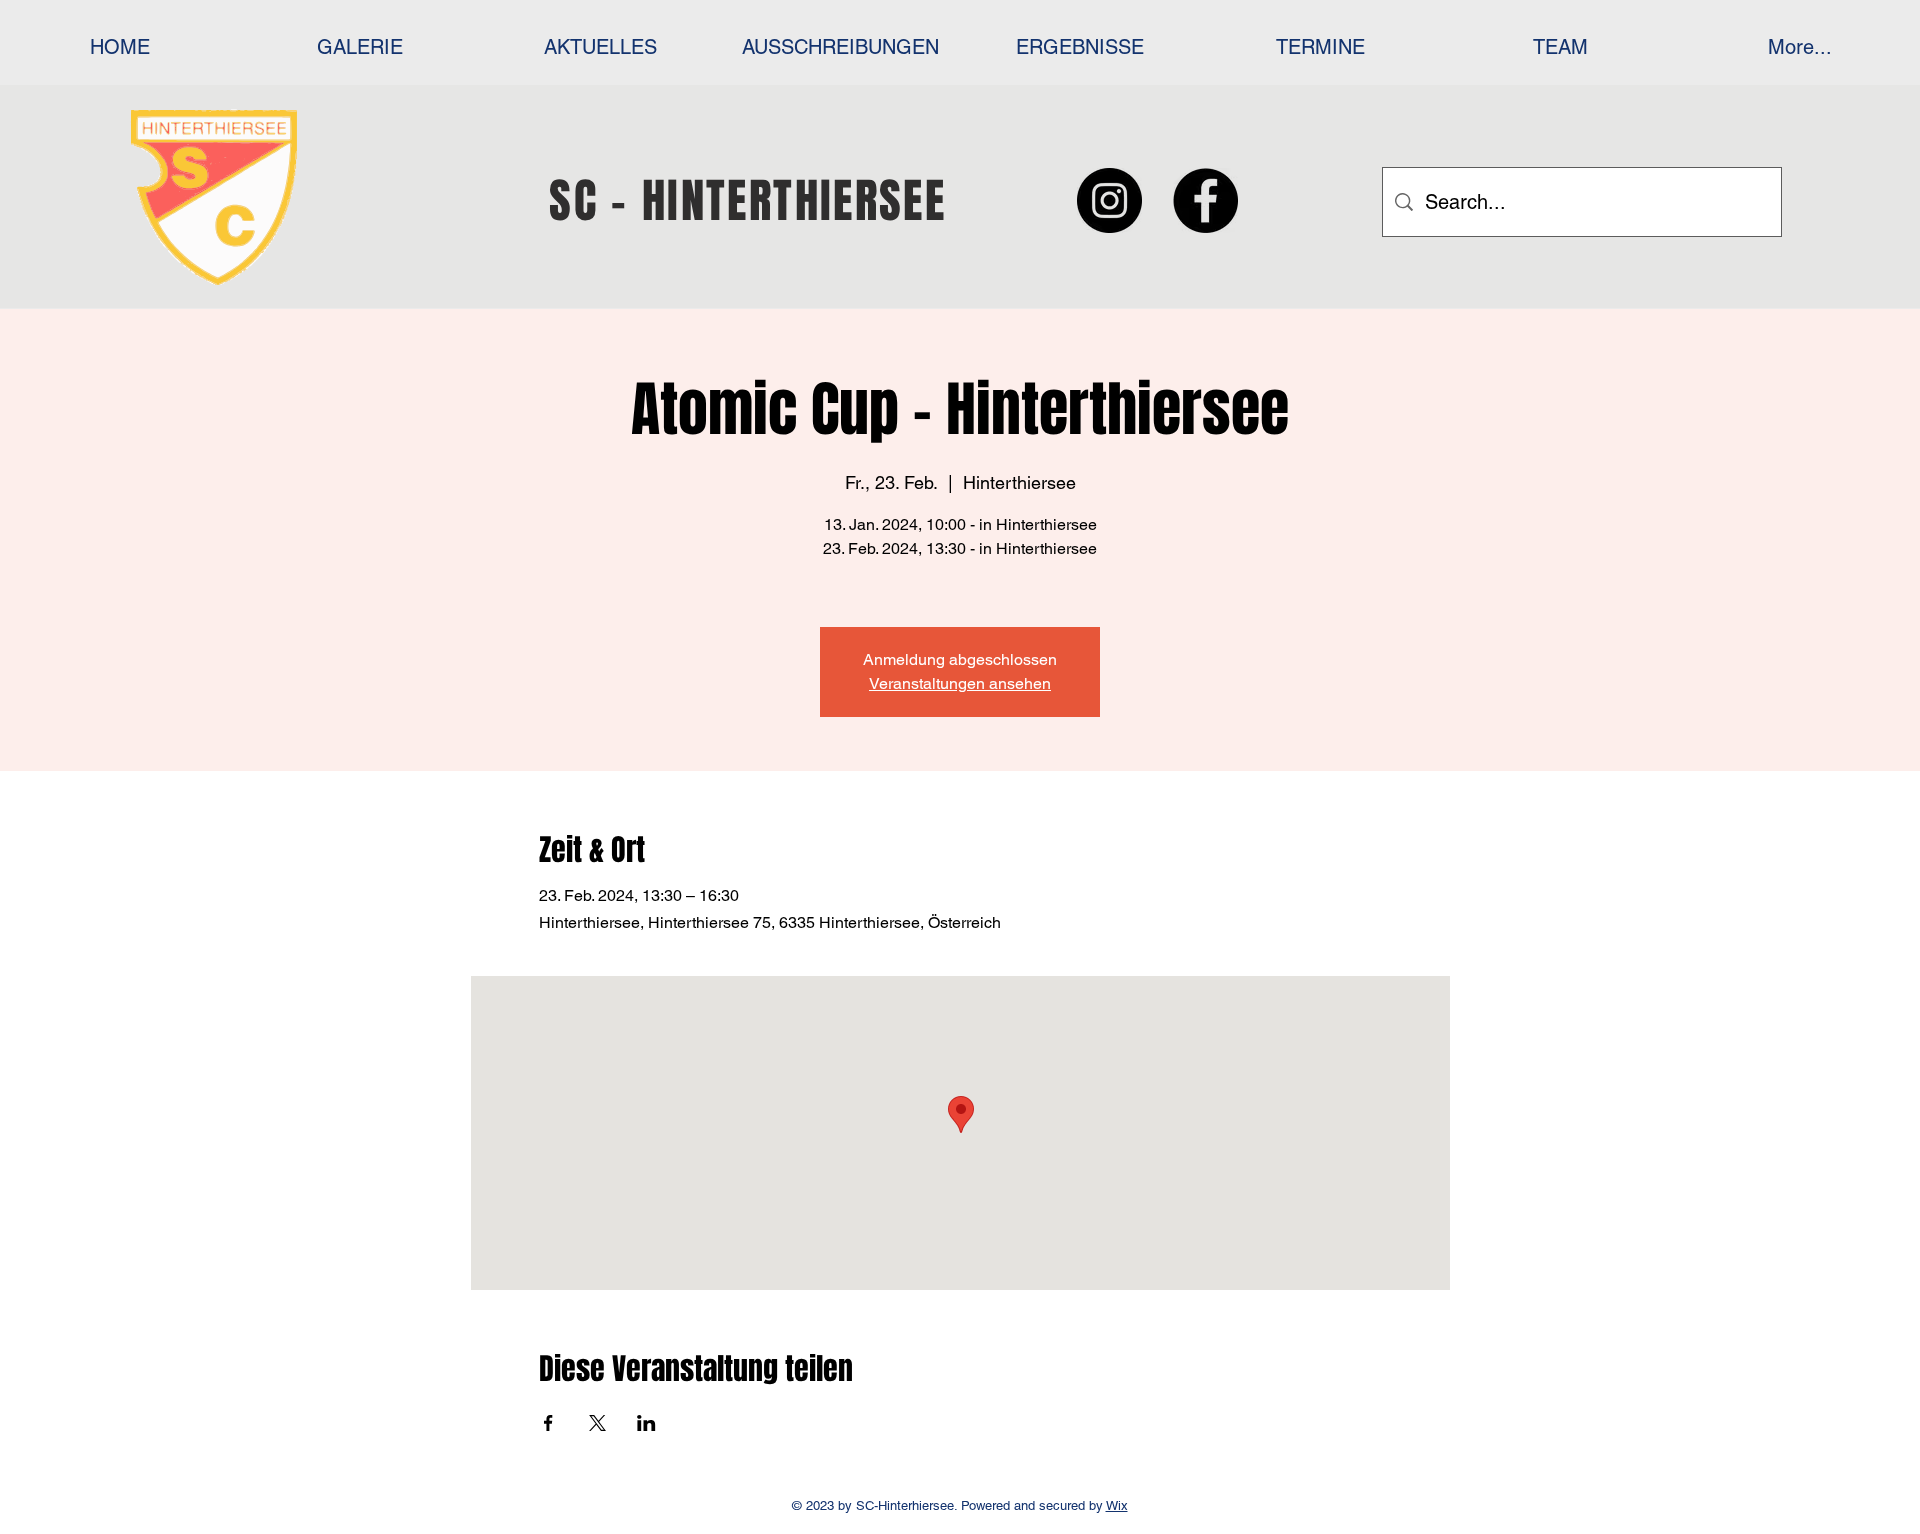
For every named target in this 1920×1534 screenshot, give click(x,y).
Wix (1117, 1505)
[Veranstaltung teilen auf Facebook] (548, 1423)
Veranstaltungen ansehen (960, 683)
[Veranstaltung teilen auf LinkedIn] (646, 1423)
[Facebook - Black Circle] (1205, 200)
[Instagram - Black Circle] (1109, 200)
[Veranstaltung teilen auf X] (597, 1423)
